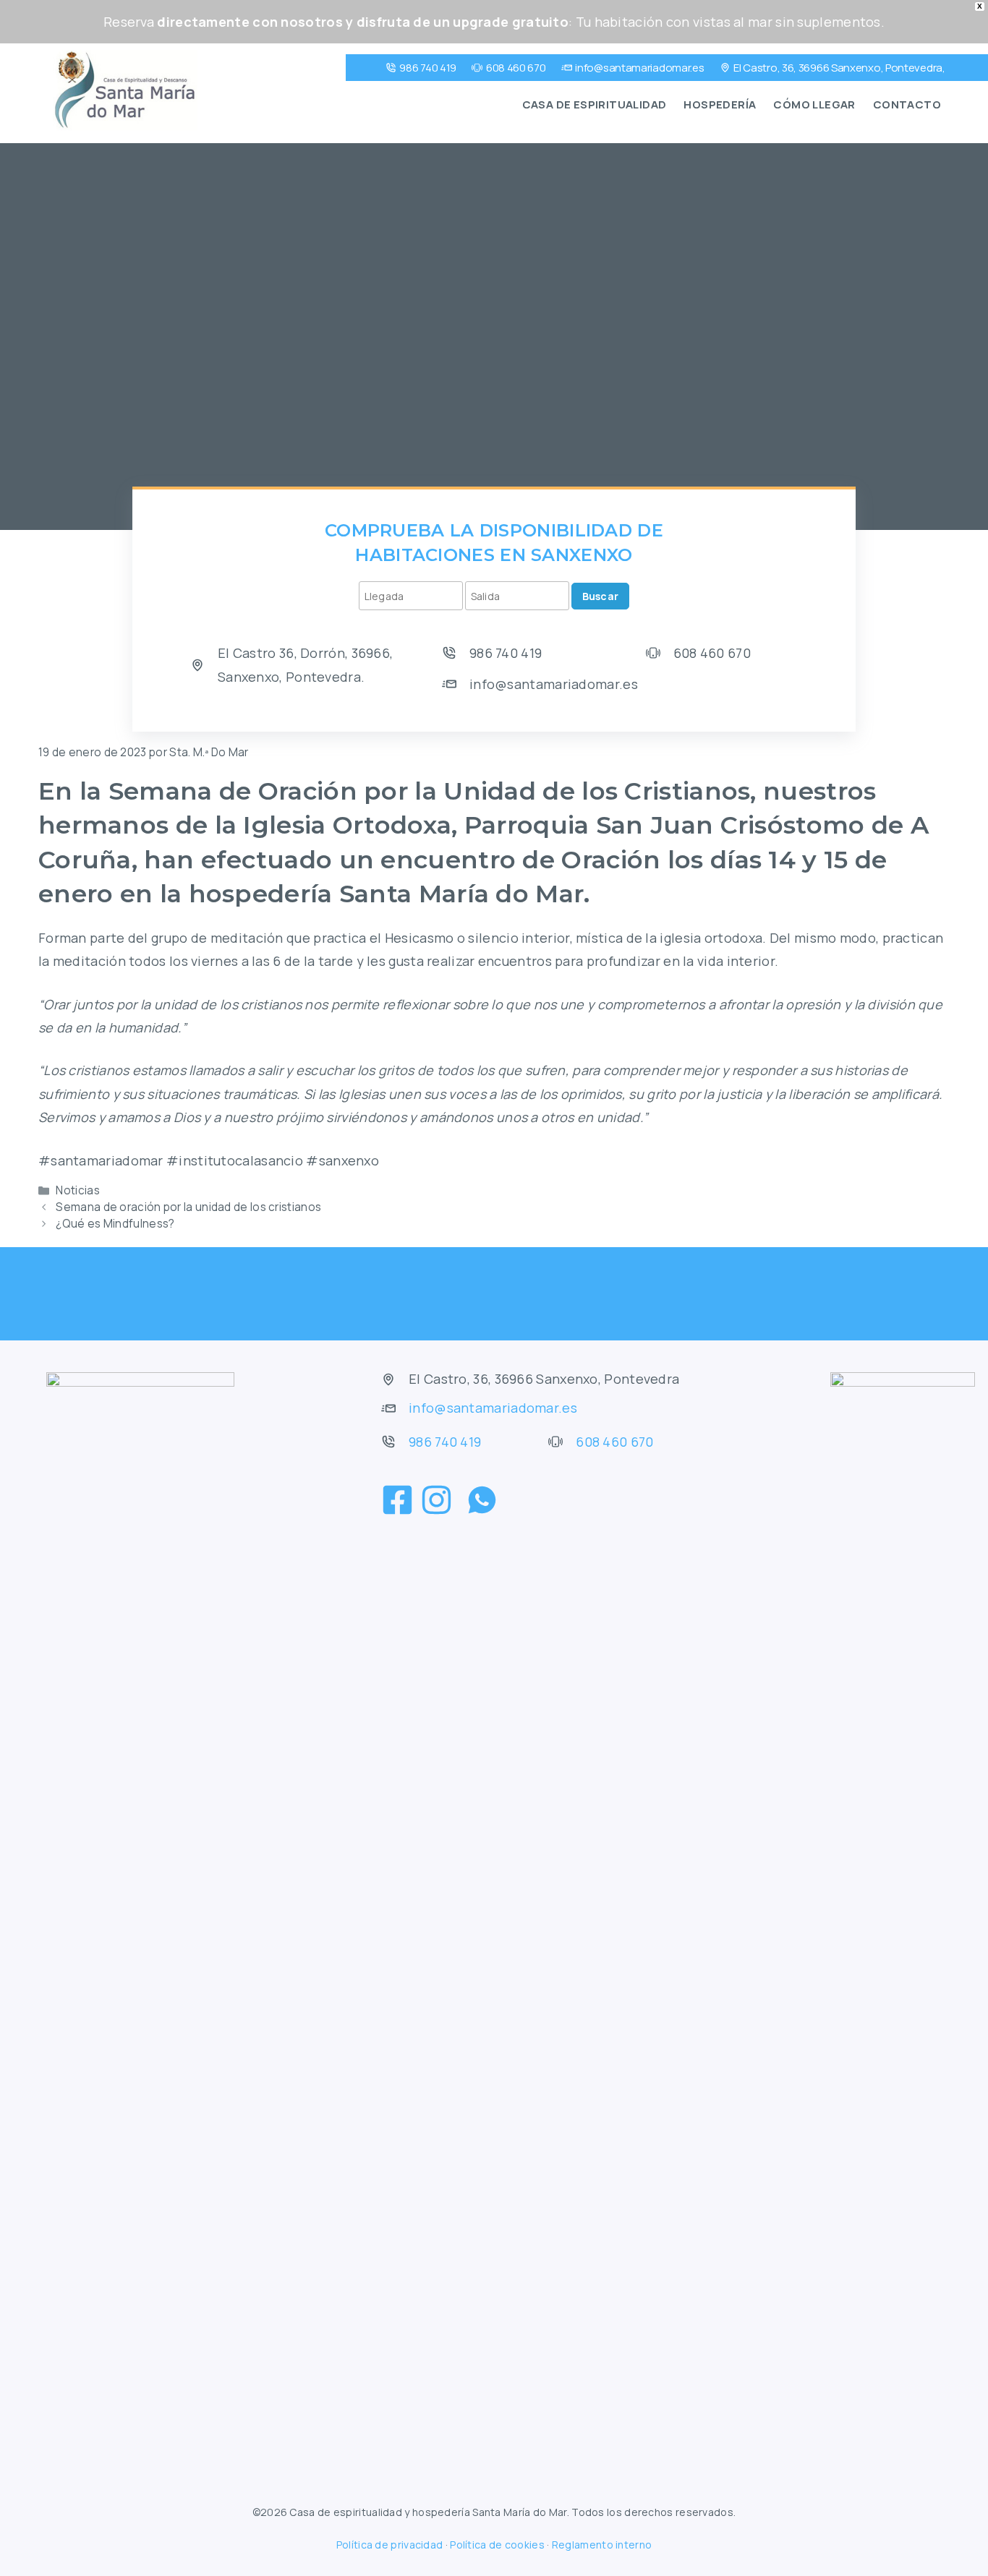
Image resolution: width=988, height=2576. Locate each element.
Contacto (907, 104)
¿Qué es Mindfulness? (115, 1224)
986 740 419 (428, 68)
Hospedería (720, 104)
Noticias (77, 1190)
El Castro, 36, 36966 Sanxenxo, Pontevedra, (839, 68)
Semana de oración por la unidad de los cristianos (188, 1207)
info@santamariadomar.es (639, 68)
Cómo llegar (814, 104)
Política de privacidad (390, 2545)
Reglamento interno (602, 2545)
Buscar (601, 596)
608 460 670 (516, 68)
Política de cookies (497, 2545)
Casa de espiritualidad (595, 104)
